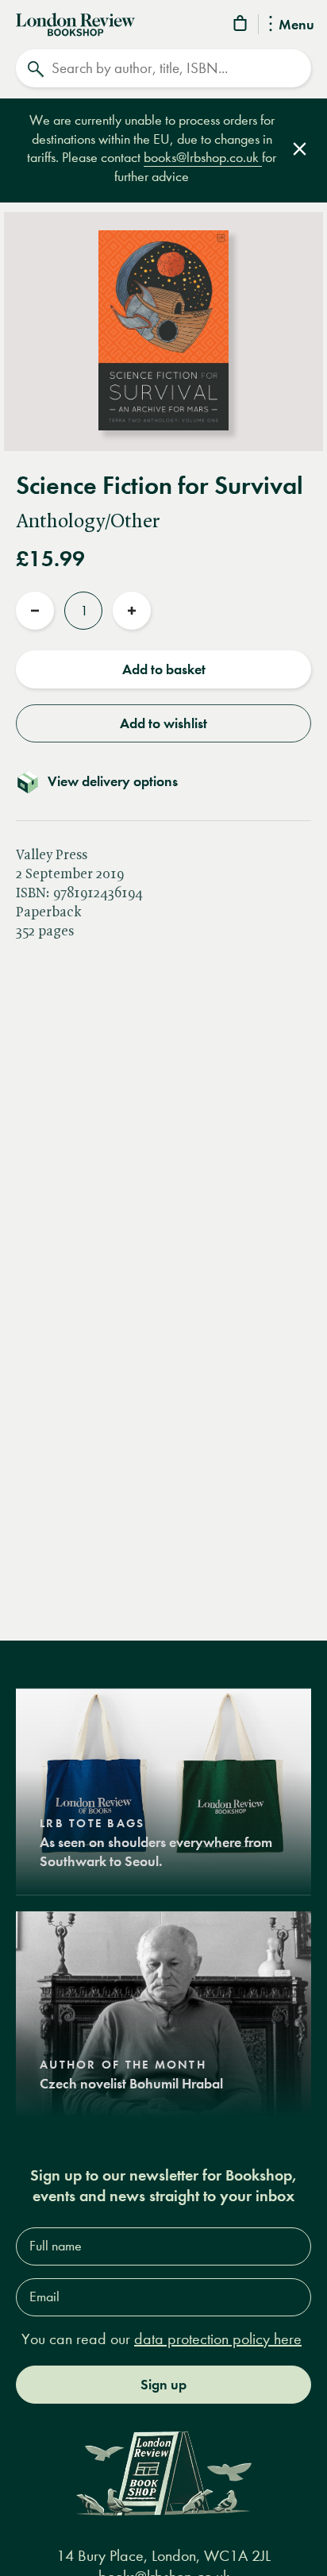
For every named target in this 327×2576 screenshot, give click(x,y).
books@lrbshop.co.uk (203, 158)
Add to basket (164, 669)
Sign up (163, 2385)
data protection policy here (218, 2339)
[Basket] (241, 26)
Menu (296, 25)
